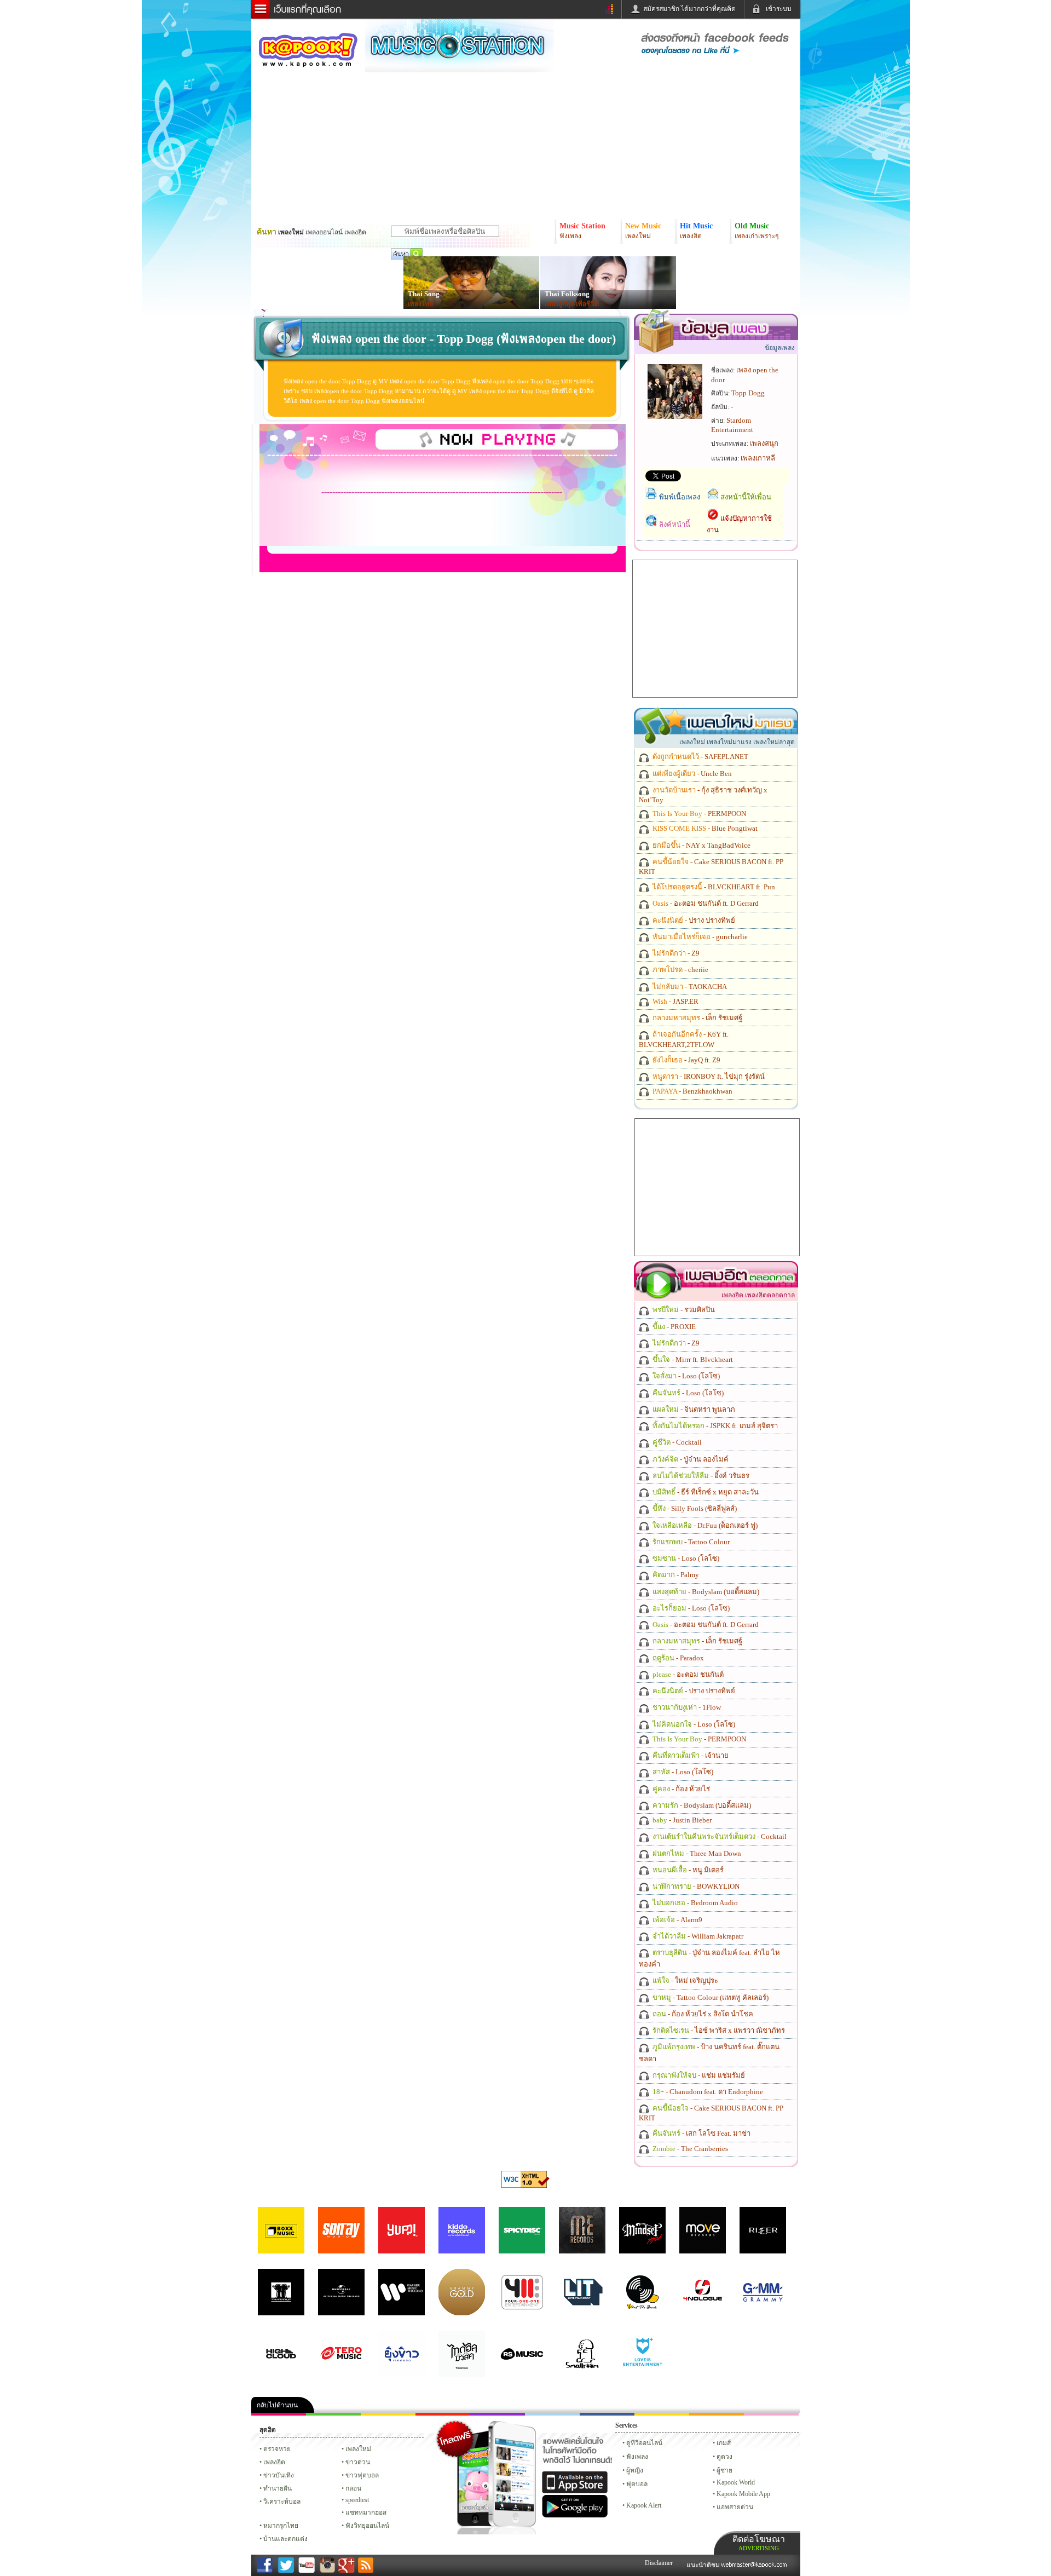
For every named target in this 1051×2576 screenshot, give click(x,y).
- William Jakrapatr (697, 1936)
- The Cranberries (689, 2149)
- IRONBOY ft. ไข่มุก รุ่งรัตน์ (708, 1076)
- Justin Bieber (681, 1820)
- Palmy (675, 1575)
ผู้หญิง (635, 2470)
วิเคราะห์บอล (282, 2502)
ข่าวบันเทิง (279, 2475)
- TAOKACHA (689, 987)
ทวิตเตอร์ (498, 2414)
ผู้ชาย (724, 2470)
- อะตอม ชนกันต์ (687, 1674)
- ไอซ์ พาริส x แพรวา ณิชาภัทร (718, 2030)
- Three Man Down (696, 1853)
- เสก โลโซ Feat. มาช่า (701, 2133)
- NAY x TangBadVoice (701, 845)
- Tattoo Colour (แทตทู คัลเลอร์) (710, 1997)
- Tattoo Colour (690, 1542)
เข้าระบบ (779, 9)
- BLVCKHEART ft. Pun (713, 887)
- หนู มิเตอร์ (687, 1870)
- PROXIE (673, 1327)
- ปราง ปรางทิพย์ (693, 920)
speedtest (357, 2500)
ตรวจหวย (277, 2449)
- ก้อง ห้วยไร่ (680, 1789)
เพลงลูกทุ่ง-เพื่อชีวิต (572, 304)
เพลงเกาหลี (758, 458)
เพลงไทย (420, 304)
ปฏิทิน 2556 (388, 2414)
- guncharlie (699, 937)
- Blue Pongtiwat (704, 828)
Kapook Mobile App (743, 2494)
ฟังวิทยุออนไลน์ (367, 2526)
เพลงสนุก (764, 443)
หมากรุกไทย (717, 2414)
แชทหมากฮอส (662, 2414)
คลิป (279, 2414)
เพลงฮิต (274, 2462)
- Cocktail (676, 1442)
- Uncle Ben (691, 774)
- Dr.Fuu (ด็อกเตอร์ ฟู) (704, 1525)
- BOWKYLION (695, 1886)
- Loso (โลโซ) (685, 1376)
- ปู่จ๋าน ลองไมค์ (690, 1459)
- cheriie (680, 970)
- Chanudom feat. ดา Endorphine (707, 2092)
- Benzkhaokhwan (692, 1091)
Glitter (771, 2414)
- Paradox (677, 1658)
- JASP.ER (675, 1001)
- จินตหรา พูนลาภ (693, 1409)
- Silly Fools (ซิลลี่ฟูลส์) (694, 1508)
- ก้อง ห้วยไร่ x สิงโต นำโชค (702, 2014)
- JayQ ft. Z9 (686, 1060)
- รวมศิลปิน (683, 1310)
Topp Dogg (748, 393)
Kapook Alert (644, 2505)
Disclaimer (659, 2563)
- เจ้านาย (690, 1755)
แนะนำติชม (704, 2565)
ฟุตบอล (637, 2484)
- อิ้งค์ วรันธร (700, 1476)
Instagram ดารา (552, 2414)
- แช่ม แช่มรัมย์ (698, 2075)
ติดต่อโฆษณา (759, 2543)
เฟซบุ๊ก (443, 2414)
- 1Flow (686, 1707)
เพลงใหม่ (358, 2449)
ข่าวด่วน (358, 2462)
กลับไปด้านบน (277, 2405)
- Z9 (675, 953)
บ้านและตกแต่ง (285, 2539)
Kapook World (736, 2482)
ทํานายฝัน (278, 2488)
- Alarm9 (677, 1920)
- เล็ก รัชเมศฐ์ (697, 1018)
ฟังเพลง (637, 2457)
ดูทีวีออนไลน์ (644, 2443)
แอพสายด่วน (735, 2507)
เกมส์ (724, 2443)
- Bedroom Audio (694, 1903)
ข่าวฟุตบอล (362, 2475)
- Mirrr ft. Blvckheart (692, 1359)
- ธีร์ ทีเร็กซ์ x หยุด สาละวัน (705, 1492)
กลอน (607, 2414)
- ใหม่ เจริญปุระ (685, 1980)
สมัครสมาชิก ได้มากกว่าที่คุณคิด (689, 9)
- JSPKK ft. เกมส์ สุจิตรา (714, 1426)
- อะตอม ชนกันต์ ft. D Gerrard (705, 903)
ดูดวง (724, 2457)
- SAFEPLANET (700, 757)
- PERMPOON (698, 813)
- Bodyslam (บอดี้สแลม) (705, 1592)
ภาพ (333, 2414)
